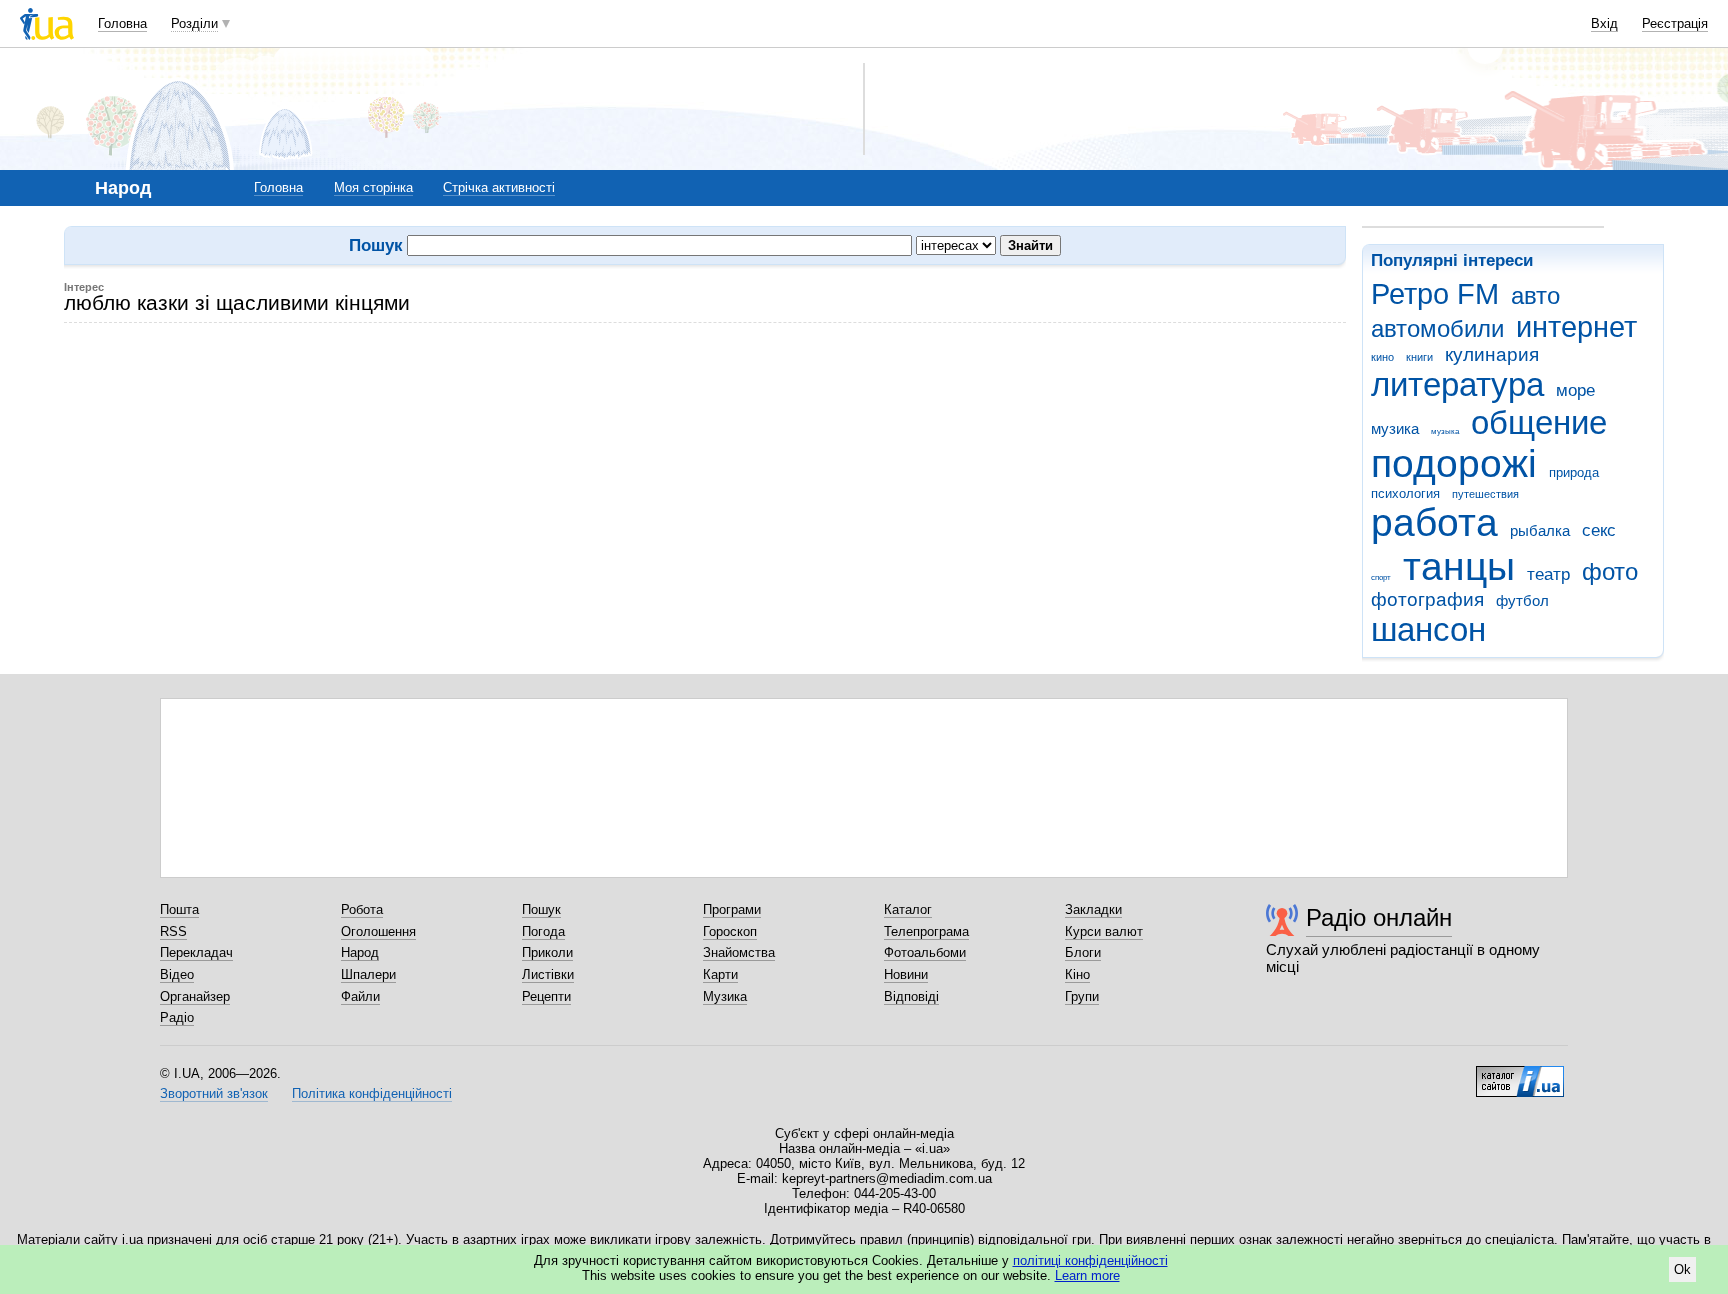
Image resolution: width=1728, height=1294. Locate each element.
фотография (1427, 599)
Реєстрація (1675, 23)
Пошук (541, 909)
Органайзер (195, 996)
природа (1574, 472)
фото (1610, 572)
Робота (362, 909)
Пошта (179, 909)
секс (1599, 530)
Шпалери (368, 974)
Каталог (908, 909)
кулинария (1492, 354)
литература (1457, 384)
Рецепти (546, 996)
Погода (543, 931)
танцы (1459, 566)
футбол (1522, 600)
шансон (1428, 629)
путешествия (1485, 494)
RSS (173, 931)
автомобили (1437, 329)
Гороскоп (730, 931)
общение (1539, 422)
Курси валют (1104, 931)
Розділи (194, 23)
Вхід (1604, 23)
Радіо (177, 1017)
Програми (732, 909)
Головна (122, 23)
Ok (1682, 1269)
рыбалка (1540, 530)
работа (1434, 522)
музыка (1445, 431)
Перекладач (196, 952)
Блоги (1083, 952)
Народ (360, 952)
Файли (360, 996)
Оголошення (378, 931)
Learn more (1087, 1275)
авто (1535, 296)
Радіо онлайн (1379, 917)
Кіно (1077, 974)
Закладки (1093, 909)
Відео (177, 974)
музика (1395, 428)
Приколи (547, 952)
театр (1548, 574)
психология (1405, 493)
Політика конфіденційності (372, 1093)
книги (1419, 357)
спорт (1381, 577)
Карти (720, 974)
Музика (725, 996)
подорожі (1454, 463)
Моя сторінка (373, 187)
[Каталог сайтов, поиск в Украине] (1520, 1074)
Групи (1082, 996)
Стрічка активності (499, 187)
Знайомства (739, 952)
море (1575, 390)
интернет (1576, 327)
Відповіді (911, 996)
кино (1382, 357)
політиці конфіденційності (1090, 1260)
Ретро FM (1435, 294)
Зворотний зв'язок (214, 1093)
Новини (906, 974)
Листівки (548, 974)
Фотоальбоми (925, 952)
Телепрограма (926, 931)
